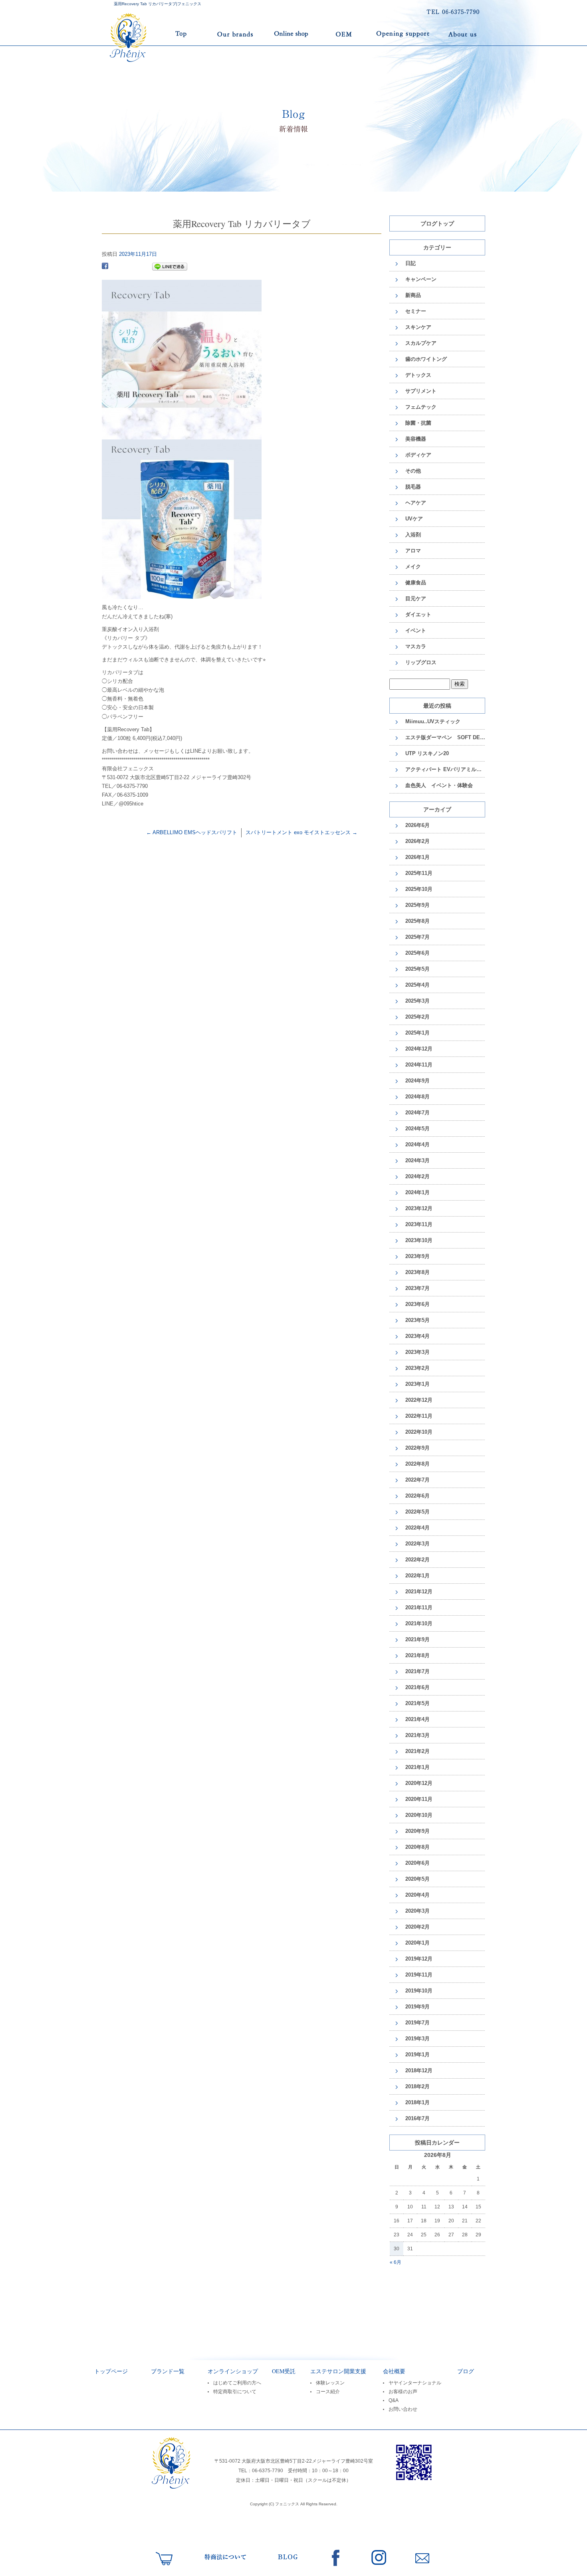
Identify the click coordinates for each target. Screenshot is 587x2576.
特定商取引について (235, 2392)
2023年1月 (417, 1384)
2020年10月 (419, 1815)
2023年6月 (417, 1304)
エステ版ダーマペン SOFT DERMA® (445, 737)
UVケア (414, 519)
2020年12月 (419, 1783)
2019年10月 (419, 1991)
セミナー (416, 311)
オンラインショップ (291, 34)
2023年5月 (417, 1320)
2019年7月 (417, 2023)
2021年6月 (417, 1687)
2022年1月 (417, 1576)
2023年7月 (417, 1288)
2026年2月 (417, 841)
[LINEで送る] (170, 267)
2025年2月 (417, 1017)
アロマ (413, 551)
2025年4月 (417, 985)
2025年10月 (419, 889)
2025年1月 (417, 1033)
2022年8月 (417, 1464)
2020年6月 (417, 1863)
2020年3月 (417, 1911)
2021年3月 (417, 1735)
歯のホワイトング (426, 359)
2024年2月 (417, 1176)
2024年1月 (417, 1192)
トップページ (155, 34)
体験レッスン (330, 2383)
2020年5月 (417, 1879)
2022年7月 (417, 1480)
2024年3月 (417, 1160)
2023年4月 (417, 1336)
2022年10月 (419, 1432)
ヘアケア (416, 503)
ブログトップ (437, 223)
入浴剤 (413, 535)
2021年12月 (419, 1592)
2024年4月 (417, 1145)
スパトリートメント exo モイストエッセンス (301, 832)
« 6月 (396, 2262)
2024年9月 (417, 1081)
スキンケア (418, 327)
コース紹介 (328, 2392)
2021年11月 (419, 1608)
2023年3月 (417, 1352)
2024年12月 (419, 1049)
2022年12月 (419, 1400)
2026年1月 (417, 857)
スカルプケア (421, 343)
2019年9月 (417, 2007)
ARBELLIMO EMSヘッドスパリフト (192, 832)
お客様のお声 (403, 2392)
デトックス (418, 375)
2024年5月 (417, 1129)
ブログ (466, 2371)
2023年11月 (419, 1224)
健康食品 (416, 583)
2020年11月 (419, 1799)
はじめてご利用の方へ (237, 2383)
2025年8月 (417, 921)
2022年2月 (417, 1560)
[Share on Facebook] (105, 267)
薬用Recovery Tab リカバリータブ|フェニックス (158, 4)
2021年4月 (417, 1719)
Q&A (394, 2400)
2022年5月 (417, 1512)
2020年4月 (417, 1895)
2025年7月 (417, 937)
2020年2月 (417, 1927)
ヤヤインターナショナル (415, 2383)
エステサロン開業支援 (404, 34)
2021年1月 (417, 1767)
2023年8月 (417, 1272)
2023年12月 (419, 1208)
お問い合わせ (403, 2409)
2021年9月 (417, 1639)
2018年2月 (417, 2086)
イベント (416, 630)
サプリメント (421, 391)
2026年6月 (417, 825)
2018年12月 (419, 2070)
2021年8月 (417, 1655)
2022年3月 (417, 1544)
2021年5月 (417, 1703)
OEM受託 (345, 34)
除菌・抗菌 (418, 423)
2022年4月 (417, 1528)
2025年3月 (417, 1001)
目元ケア (416, 598)
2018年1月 (417, 2102)
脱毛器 (413, 487)
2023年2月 (417, 1368)
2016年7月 (417, 2118)
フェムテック (421, 407)
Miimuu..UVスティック (433, 721)
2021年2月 (417, 1751)
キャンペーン (421, 279)
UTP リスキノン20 (427, 753)
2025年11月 (419, 873)
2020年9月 (417, 1831)
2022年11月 (419, 1416)
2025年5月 (417, 969)
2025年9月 (417, 905)
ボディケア (418, 455)
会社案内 (462, 34)
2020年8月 (417, 1847)
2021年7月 (417, 1671)
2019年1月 (417, 2055)
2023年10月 (419, 1240)
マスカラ (416, 646)
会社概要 (394, 2371)
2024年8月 (417, 1097)
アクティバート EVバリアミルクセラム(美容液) (445, 769)
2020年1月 (417, 1943)
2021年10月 (419, 1623)
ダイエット (418, 614)
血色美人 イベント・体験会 (439, 785)
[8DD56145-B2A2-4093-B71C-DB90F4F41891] (182, 595)
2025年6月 (417, 953)
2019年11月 (419, 1975)
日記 (411, 263)
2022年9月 (417, 1448)
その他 (413, 471)
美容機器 (416, 439)
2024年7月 (417, 1113)
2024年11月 (419, 1065)
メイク (413, 567)
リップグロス (421, 662)
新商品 (413, 295)
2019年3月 (417, 2039)
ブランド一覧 (235, 34)
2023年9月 (417, 1256)
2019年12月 (419, 1959)
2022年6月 (417, 1496)
